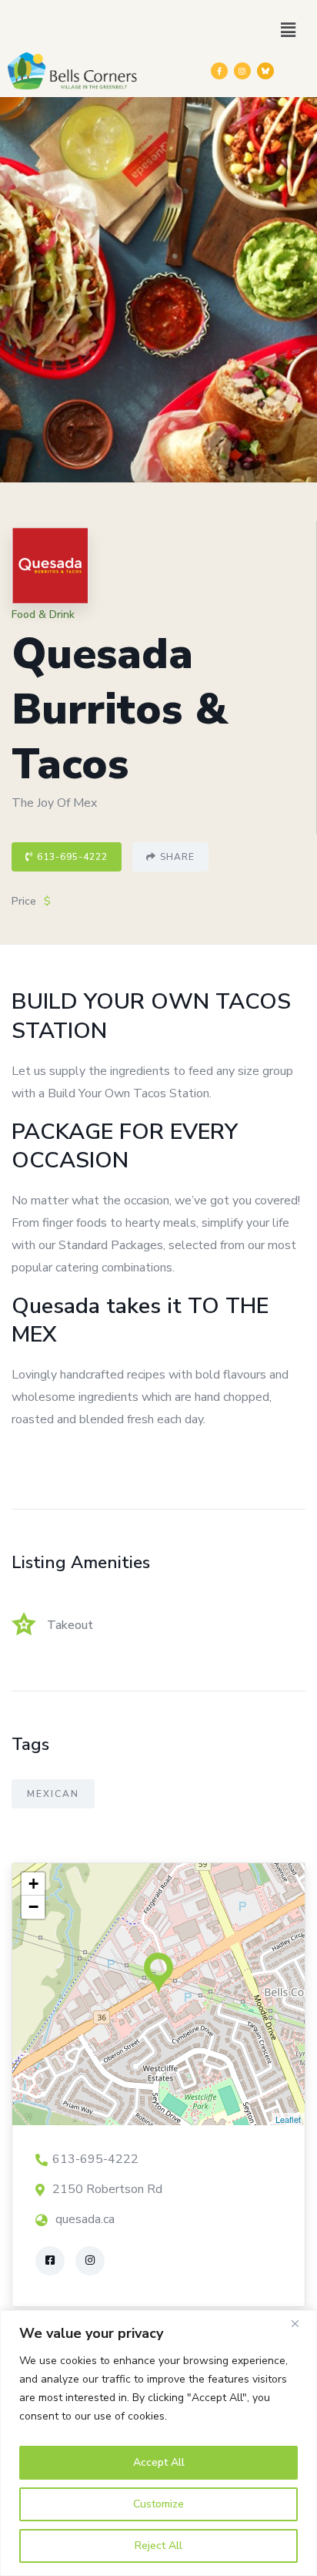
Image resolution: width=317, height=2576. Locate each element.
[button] (289, 30)
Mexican (53, 1794)
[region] (158, 2443)
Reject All (158, 2546)
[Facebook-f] (219, 71)
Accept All (159, 2462)
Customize (158, 2504)
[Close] (301, 2323)
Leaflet (288, 2119)
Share (177, 857)
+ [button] (33, 1884)
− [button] (33, 1907)
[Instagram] (242, 71)
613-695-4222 (72, 857)
